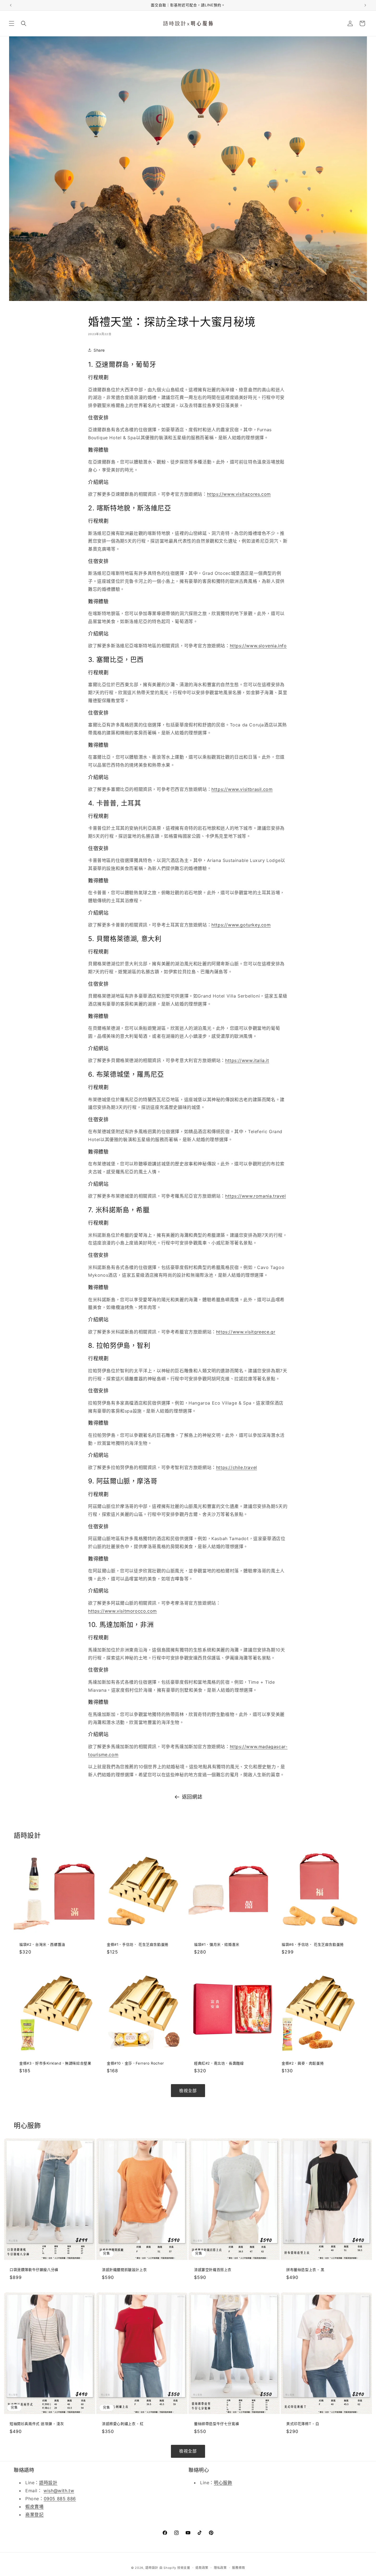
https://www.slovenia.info (258, 646)
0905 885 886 (60, 2499)
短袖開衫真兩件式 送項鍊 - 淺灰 (37, 2424)
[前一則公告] (11, 5)
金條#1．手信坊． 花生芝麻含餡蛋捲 (138, 1944)
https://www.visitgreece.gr (246, 1332)
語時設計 (48, 2483)
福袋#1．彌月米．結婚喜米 (217, 1944)
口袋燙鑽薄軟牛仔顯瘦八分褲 (34, 2270)
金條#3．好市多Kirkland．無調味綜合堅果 (55, 2063)
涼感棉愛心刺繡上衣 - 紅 (123, 2424)
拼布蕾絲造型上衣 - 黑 (305, 2270)
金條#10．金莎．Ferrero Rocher (135, 2063)
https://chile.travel (237, 1467)
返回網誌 (192, 1797)
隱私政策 (220, 2567)
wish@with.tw (59, 2491)
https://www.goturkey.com (241, 925)
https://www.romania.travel (256, 1196)
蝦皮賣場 (34, 2507)
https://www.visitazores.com (239, 494)
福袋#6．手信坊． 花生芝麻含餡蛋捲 (313, 1944)
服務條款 (239, 2567)
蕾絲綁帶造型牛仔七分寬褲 (216, 2424)
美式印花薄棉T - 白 (303, 2424)
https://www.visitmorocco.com (122, 1611)
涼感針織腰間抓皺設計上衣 (124, 2270)
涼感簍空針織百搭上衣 (213, 2270)
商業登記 (34, 2515)
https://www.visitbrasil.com (242, 789)
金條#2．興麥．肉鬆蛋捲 (303, 2063)
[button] (12, 23)
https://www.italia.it (247, 1060)
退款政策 (202, 2567)
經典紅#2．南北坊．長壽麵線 (219, 2063)
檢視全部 (188, 2091)
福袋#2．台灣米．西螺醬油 (42, 1944)
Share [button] (99, 350)
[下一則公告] (365, 5)
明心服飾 (223, 2483)
